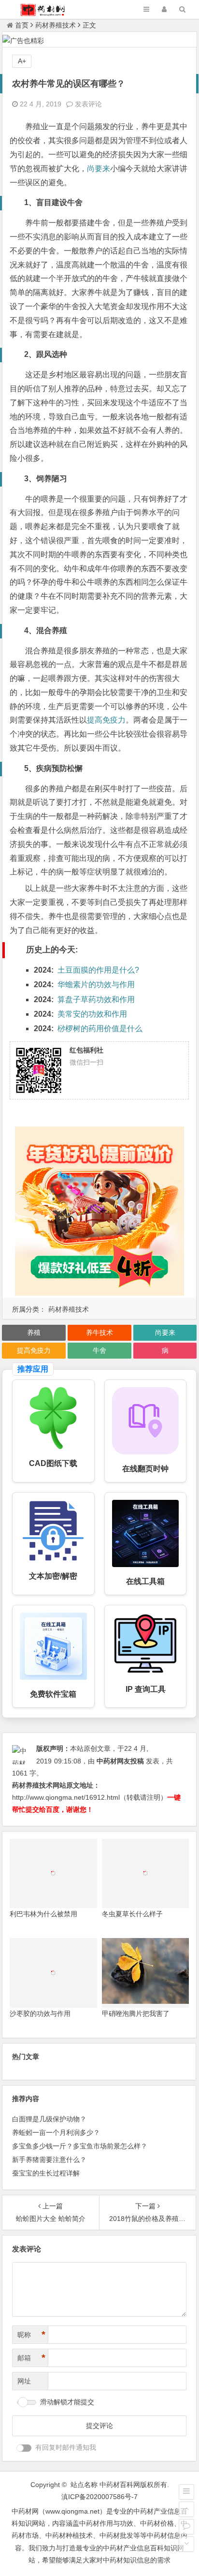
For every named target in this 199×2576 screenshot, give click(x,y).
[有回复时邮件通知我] (24, 2448)
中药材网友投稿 (120, 1761)
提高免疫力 (106, 720)
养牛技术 (99, 1332)
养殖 (34, 1332)
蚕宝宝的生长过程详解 (46, 2173)
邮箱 (31, 2358)
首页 (22, 25)
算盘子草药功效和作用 (96, 999)
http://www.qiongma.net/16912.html (66, 1797)
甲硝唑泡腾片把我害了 (136, 2013)
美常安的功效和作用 (92, 1014)
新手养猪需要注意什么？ (49, 2160)
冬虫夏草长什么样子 (132, 1914)
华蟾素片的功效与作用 (96, 985)
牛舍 (99, 1350)
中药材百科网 (120, 2485)
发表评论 (87, 104)
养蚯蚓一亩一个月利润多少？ (56, 2132)
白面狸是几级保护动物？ (49, 2119)
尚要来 (99, 169)
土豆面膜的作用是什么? (98, 970)
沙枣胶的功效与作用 (40, 2013)
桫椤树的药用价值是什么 (100, 1029)
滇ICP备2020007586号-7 (99, 2497)
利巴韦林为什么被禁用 (43, 1914)
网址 (24, 2381)
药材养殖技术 (56, 25)
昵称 (31, 2335)
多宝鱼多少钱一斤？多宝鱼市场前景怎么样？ (80, 2146)
